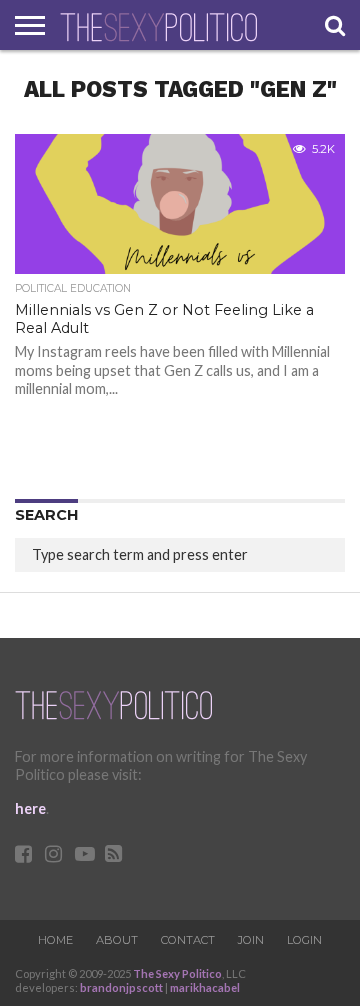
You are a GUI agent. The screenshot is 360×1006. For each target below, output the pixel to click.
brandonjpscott (121, 987)
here (30, 808)
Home (55, 940)
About (117, 940)
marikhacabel (205, 987)
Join (251, 940)
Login (304, 940)
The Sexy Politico (177, 973)
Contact (188, 940)
